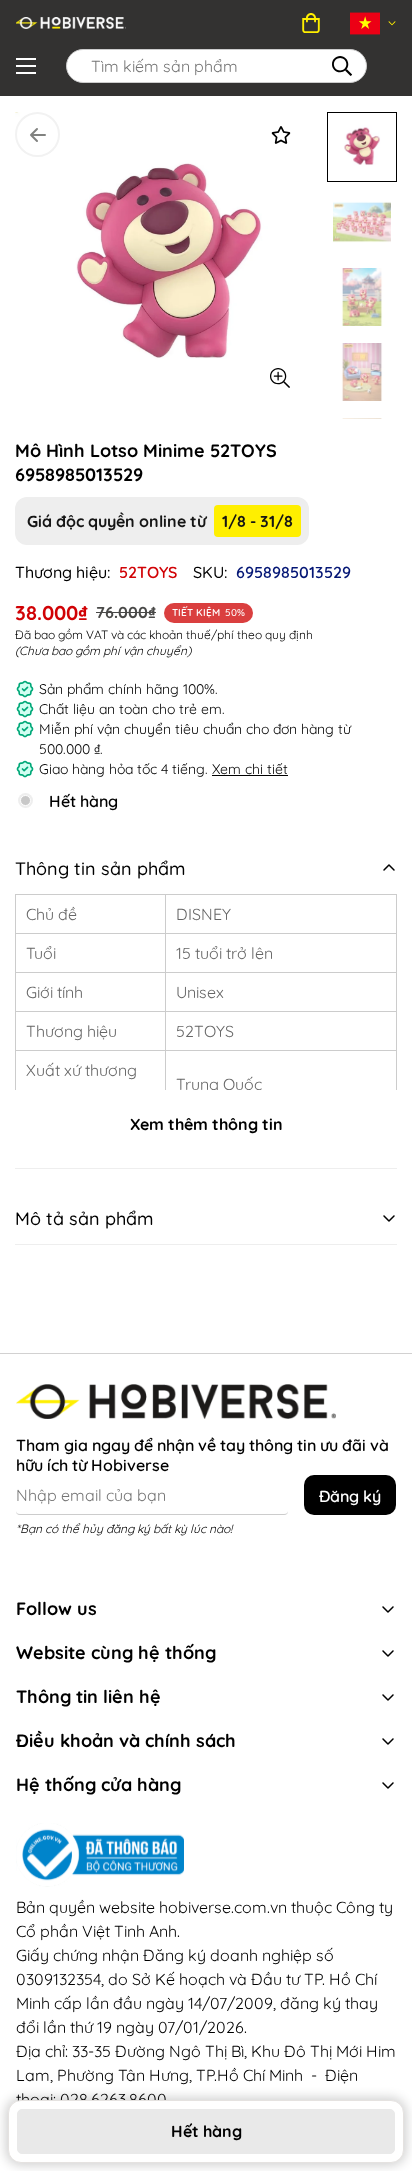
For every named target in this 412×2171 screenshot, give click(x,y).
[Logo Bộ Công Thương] (206, 1855)
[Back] (37, 134)
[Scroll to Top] (357, 2011)
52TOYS (148, 572)
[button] (311, 23)
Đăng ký (350, 1496)
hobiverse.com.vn (223, 1907)
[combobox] (216, 66)
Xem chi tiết (250, 769)
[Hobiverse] (71, 23)
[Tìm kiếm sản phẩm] (342, 66)
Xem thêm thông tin (206, 1124)
